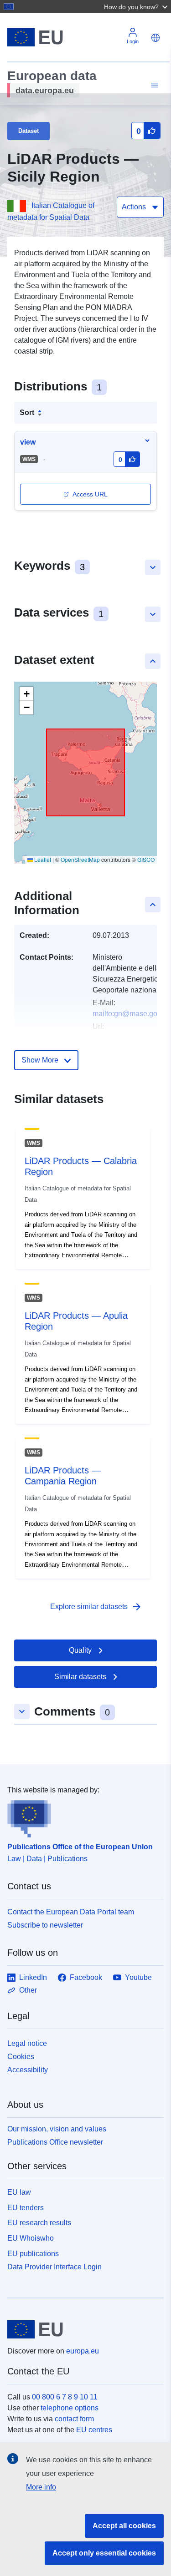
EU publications (33, 2254)
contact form (74, 2419)
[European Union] (82, 2329)
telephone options (70, 2408)
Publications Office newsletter (55, 2142)
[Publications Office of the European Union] (82, 1817)
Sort (27, 412)
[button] (137, 6)
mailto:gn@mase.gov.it (129, 1014)
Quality (80, 1650)
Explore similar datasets (96, 1607)
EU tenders (26, 2208)
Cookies (21, 2057)
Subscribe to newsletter (45, 1925)
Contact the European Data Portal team (71, 1912)
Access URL (90, 494)
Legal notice (27, 2043)
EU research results (39, 2223)
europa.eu (83, 2351)
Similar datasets (80, 1677)
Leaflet (42, 859)
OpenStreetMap (80, 859)
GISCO (146, 859)
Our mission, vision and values (57, 2129)
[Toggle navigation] (153, 85)
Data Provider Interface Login (54, 2266)
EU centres (94, 2430)
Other (28, 1990)
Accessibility (28, 2070)
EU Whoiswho (31, 2238)
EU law (19, 2192)
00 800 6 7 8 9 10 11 (65, 2397)
